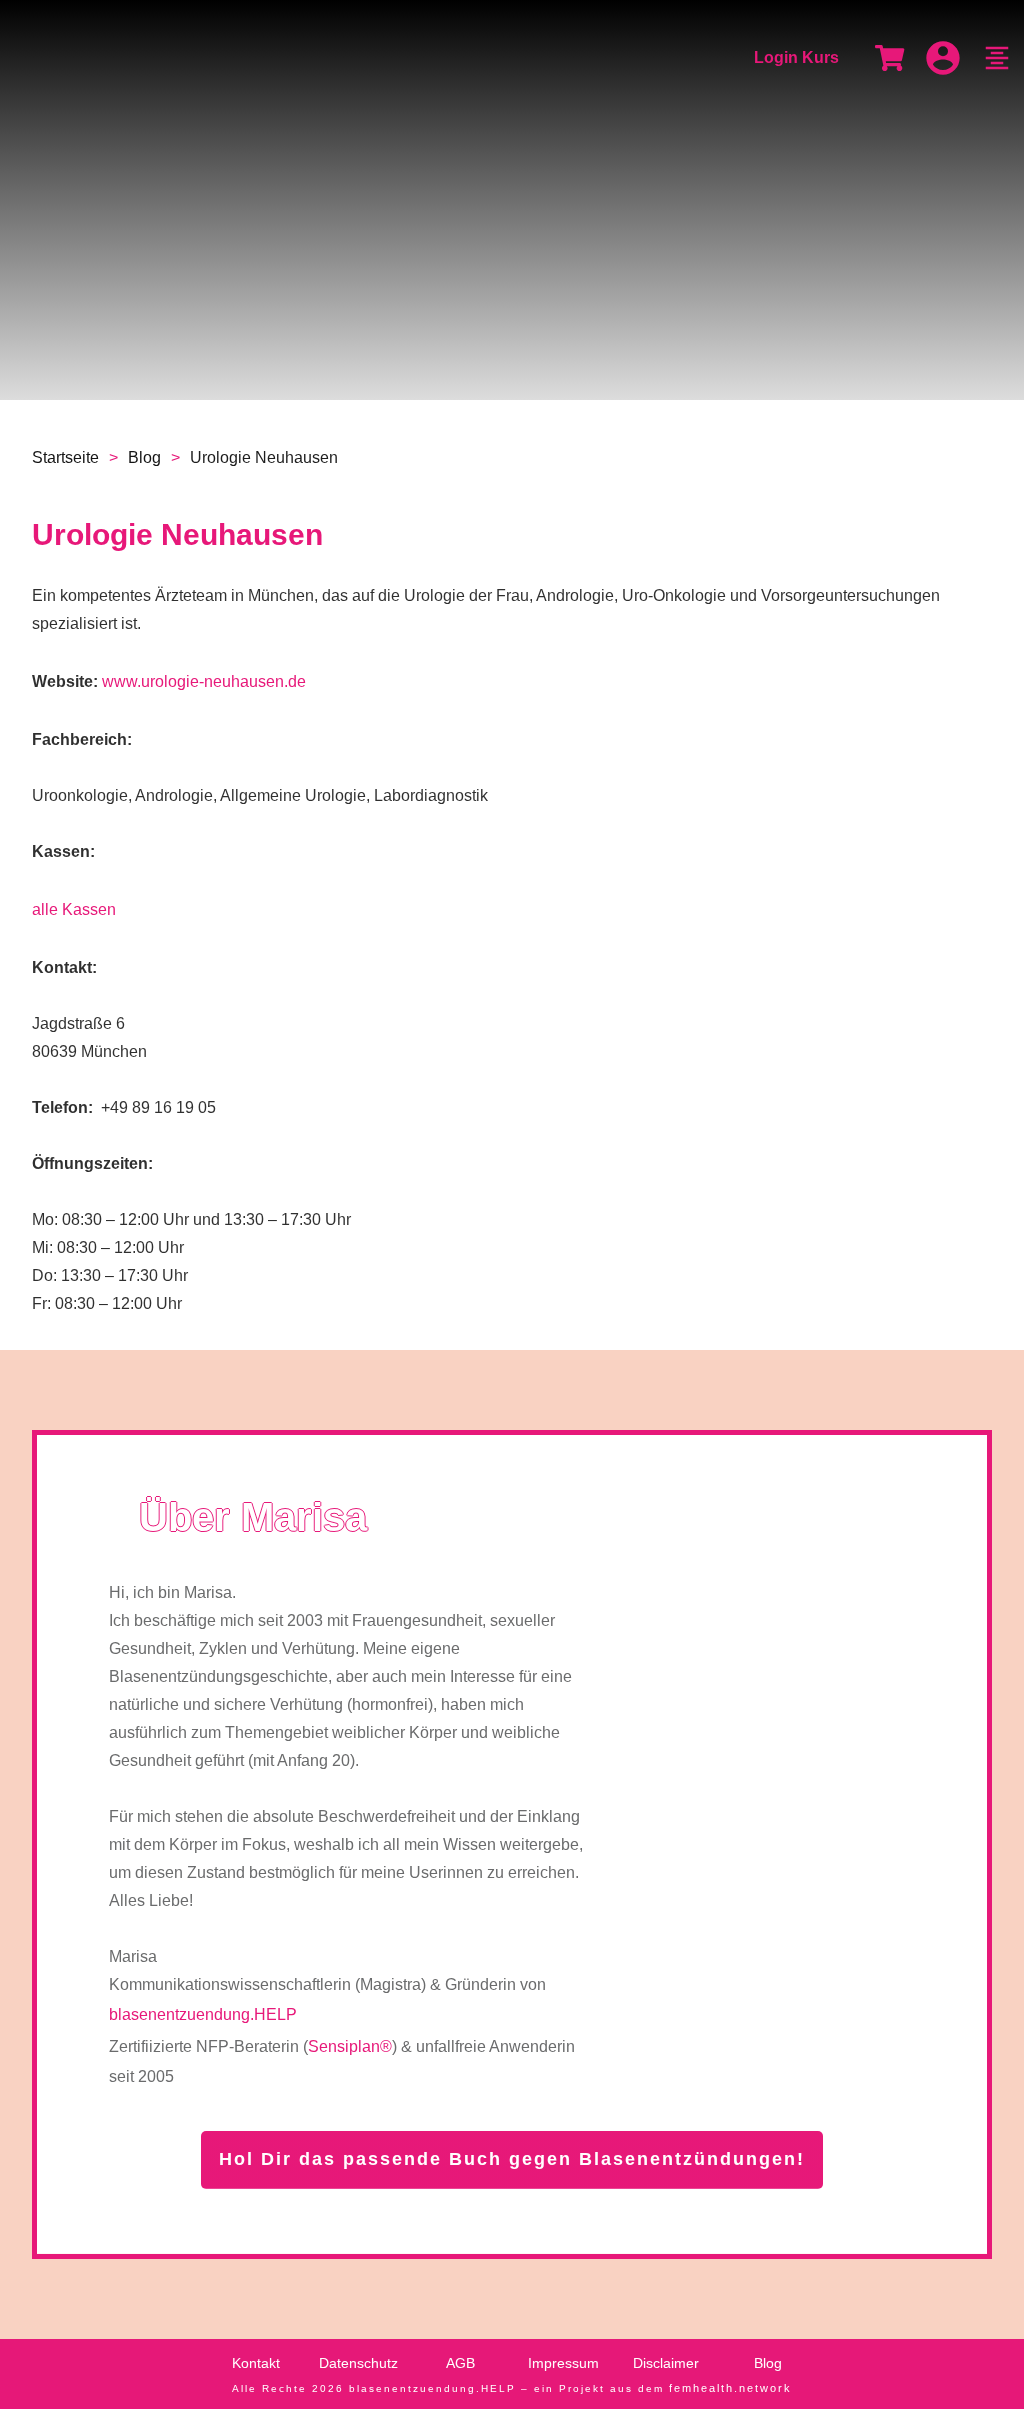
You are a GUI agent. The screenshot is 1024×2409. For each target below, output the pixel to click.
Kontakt (256, 2363)
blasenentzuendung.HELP (203, 2014)
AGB (460, 2363)
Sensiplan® (350, 2046)
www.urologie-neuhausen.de (204, 681)
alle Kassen (74, 909)
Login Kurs (796, 57)
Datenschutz (358, 2363)
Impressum (563, 2363)
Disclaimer (666, 2363)
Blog (768, 2363)
